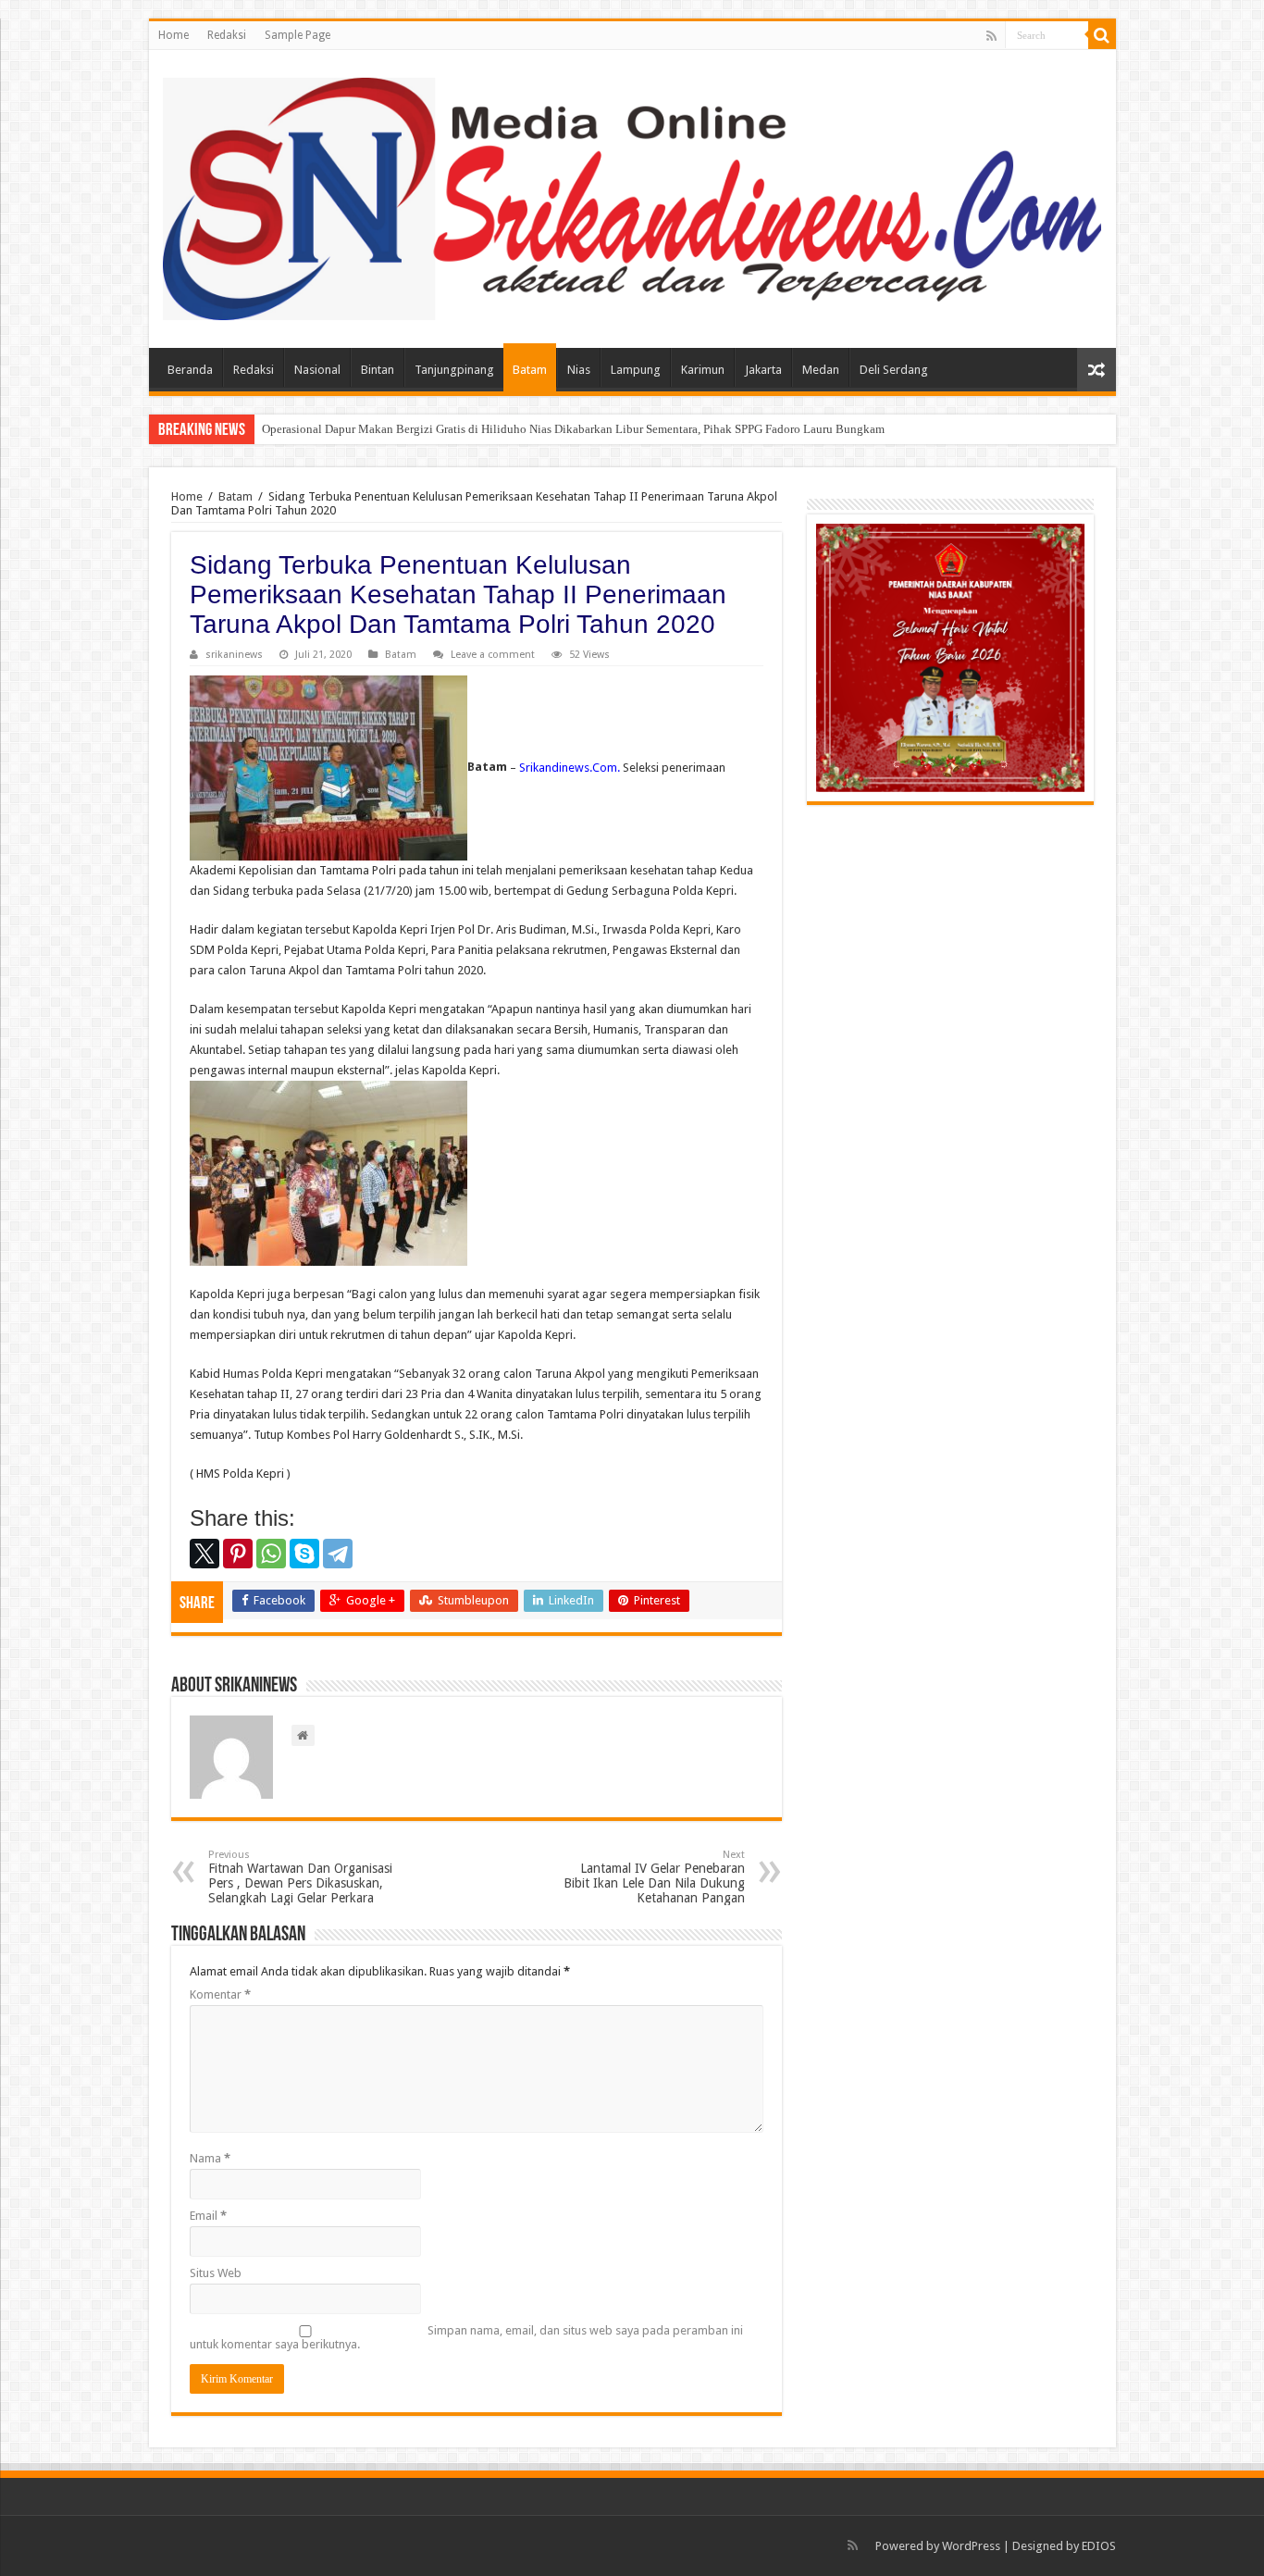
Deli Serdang (894, 370)
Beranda (190, 370)
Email (208, 2216)
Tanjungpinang (454, 370)
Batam (530, 370)
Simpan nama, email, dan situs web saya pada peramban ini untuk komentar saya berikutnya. (466, 2337)
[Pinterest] (238, 1554)
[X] (204, 1554)
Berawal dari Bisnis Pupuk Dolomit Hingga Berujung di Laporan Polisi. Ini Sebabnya (475, 429)
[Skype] (304, 1554)
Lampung (636, 370)
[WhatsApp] (271, 1554)
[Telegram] (338, 1554)
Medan (821, 370)
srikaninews (234, 655)
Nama (210, 2158)
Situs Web (216, 2273)
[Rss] (991, 36)
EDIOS (1099, 2546)
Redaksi (227, 35)
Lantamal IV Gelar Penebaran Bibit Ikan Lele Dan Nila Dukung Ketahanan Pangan (654, 1877)
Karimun (703, 370)
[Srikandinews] (632, 195)
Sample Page (297, 35)
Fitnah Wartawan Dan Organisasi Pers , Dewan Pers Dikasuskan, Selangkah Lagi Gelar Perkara (300, 1877)
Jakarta (763, 370)
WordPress (971, 2546)
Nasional (317, 370)
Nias (579, 370)
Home (173, 35)
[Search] (1102, 35)
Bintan (378, 370)
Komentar (220, 1994)
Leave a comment (493, 655)
